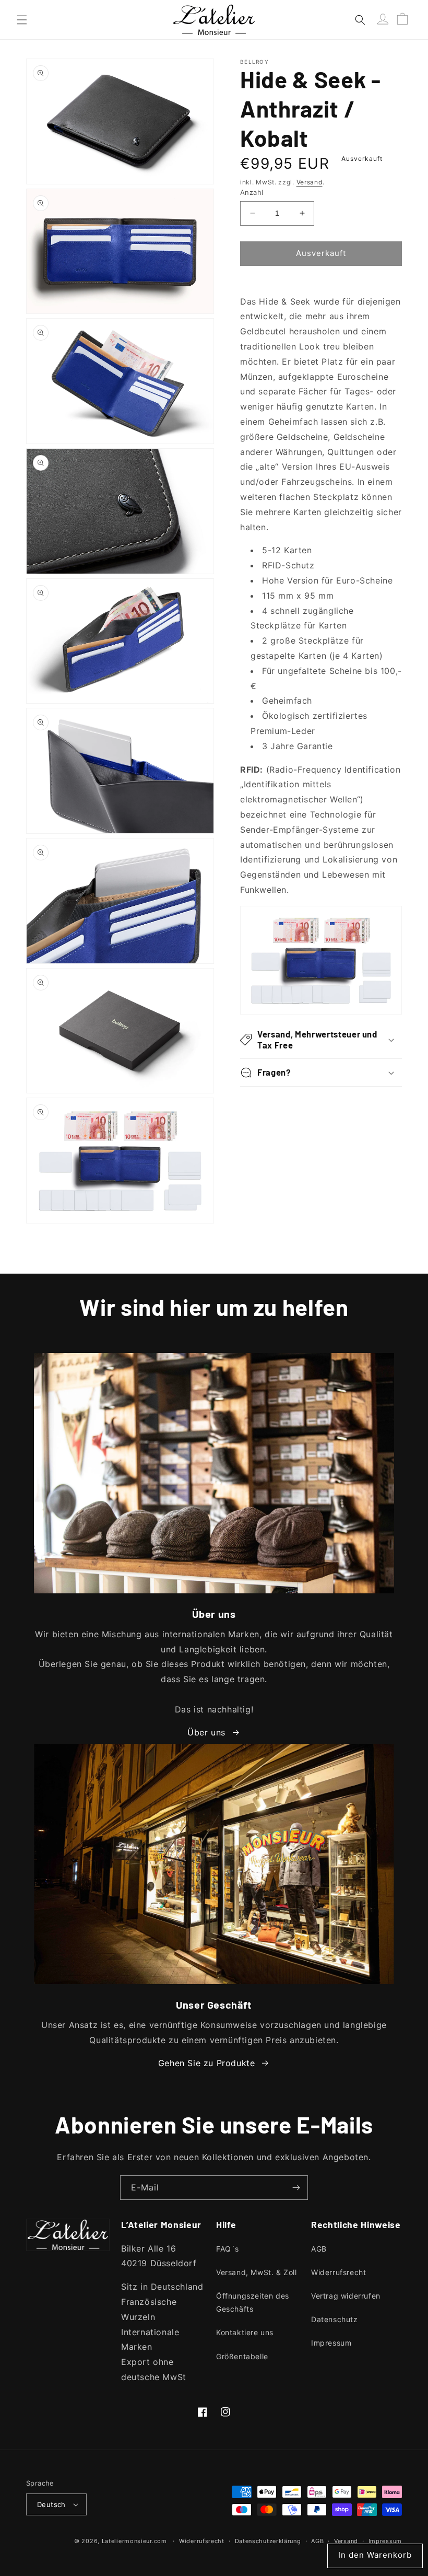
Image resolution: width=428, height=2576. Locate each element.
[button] (22, 20)
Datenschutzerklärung (268, 2541)
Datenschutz (335, 2319)
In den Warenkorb (375, 2555)
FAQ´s (228, 2249)
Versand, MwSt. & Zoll (257, 2272)
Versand (310, 182)
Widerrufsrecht (338, 2272)
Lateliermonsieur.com (134, 2541)
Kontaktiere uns (245, 2332)
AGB (319, 2249)
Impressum (331, 2343)
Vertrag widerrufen (346, 2296)
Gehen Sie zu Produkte (207, 2063)
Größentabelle (242, 2356)
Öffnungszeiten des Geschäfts (253, 2302)
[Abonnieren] (296, 2188)
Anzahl (252, 192)
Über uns (206, 1732)
